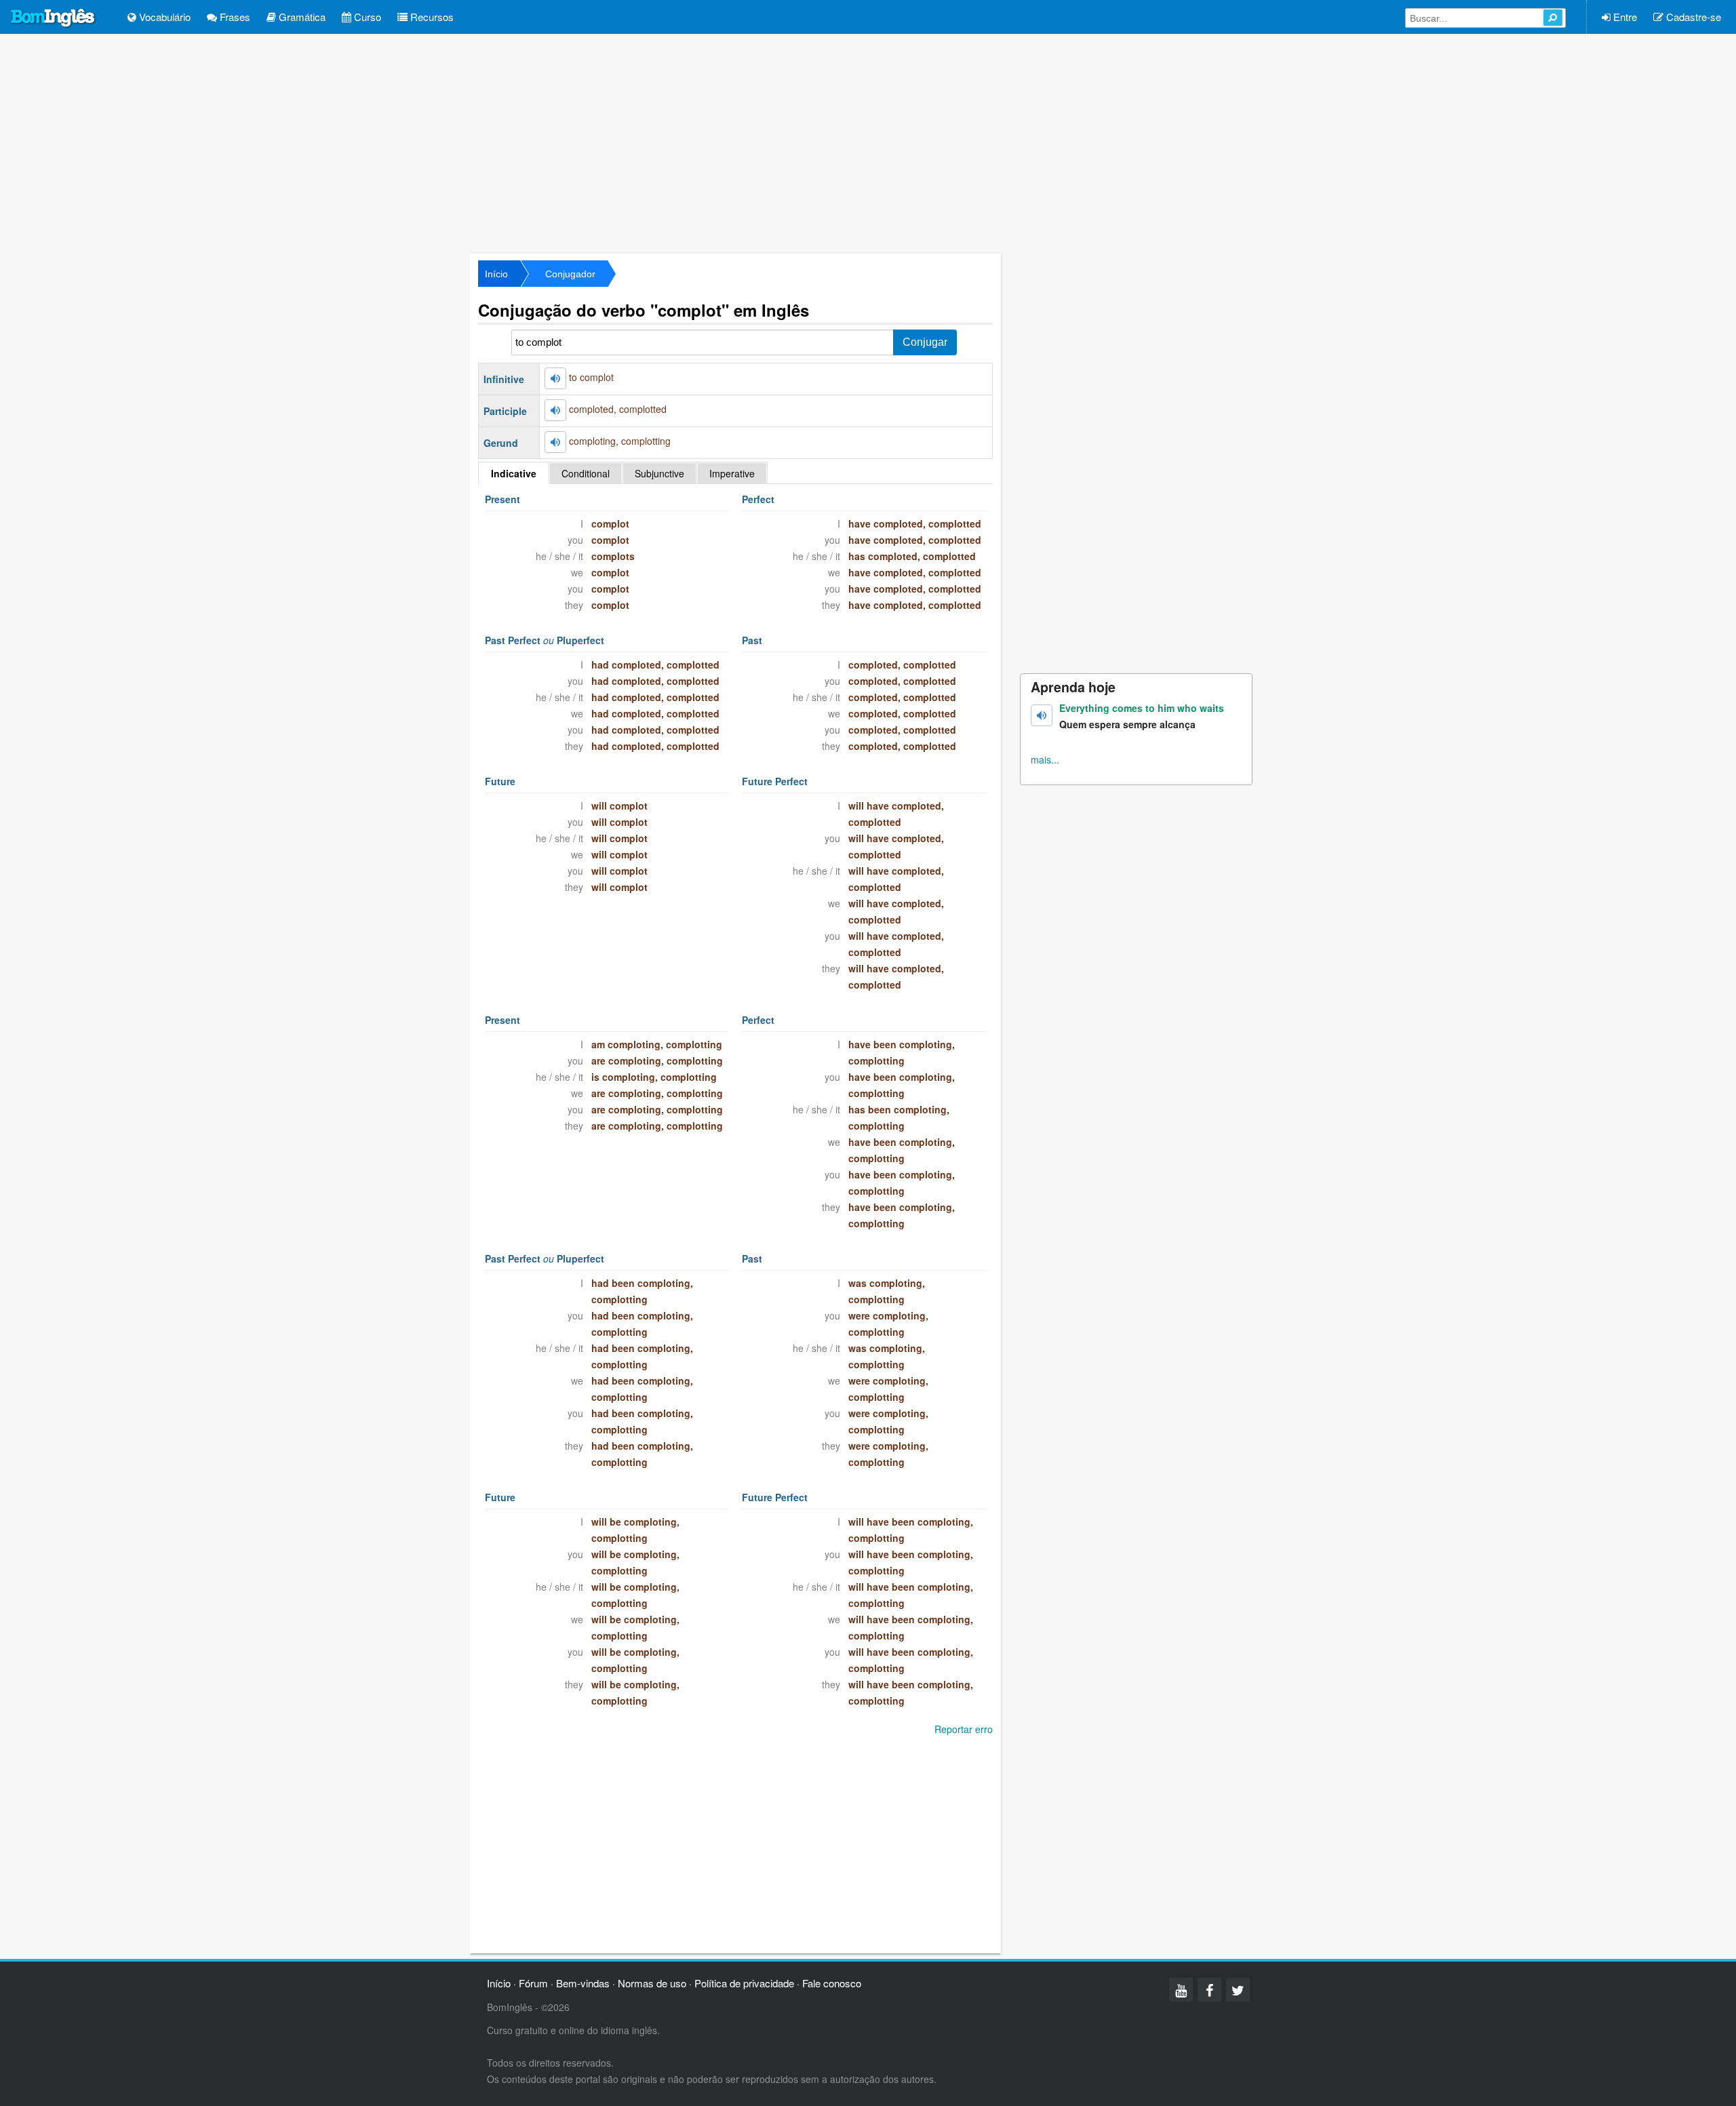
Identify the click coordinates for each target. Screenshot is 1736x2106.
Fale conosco (832, 1983)
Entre (1624, 17)
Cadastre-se (1692, 17)
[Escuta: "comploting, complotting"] (555, 442)
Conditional (586, 473)
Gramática (301, 17)
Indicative (514, 473)
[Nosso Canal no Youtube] (1181, 1990)
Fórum (533, 1983)
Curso (366, 17)
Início (496, 274)
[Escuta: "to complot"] (555, 378)
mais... (1045, 759)
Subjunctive (659, 473)
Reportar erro (964, 1729)
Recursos (431, 17)
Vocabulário (163, 17)
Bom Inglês (54, 18)
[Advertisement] (868, 142)
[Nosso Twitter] (1238, 1990)
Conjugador (570, 274)
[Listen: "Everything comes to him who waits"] (1042, 715)
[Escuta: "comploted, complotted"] (555, 410)
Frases (234, 17)
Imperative (732, 473)
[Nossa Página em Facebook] (1209, 1990)
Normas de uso (652, 1983)
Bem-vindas (583, 1983)
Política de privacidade (744, 1983)
